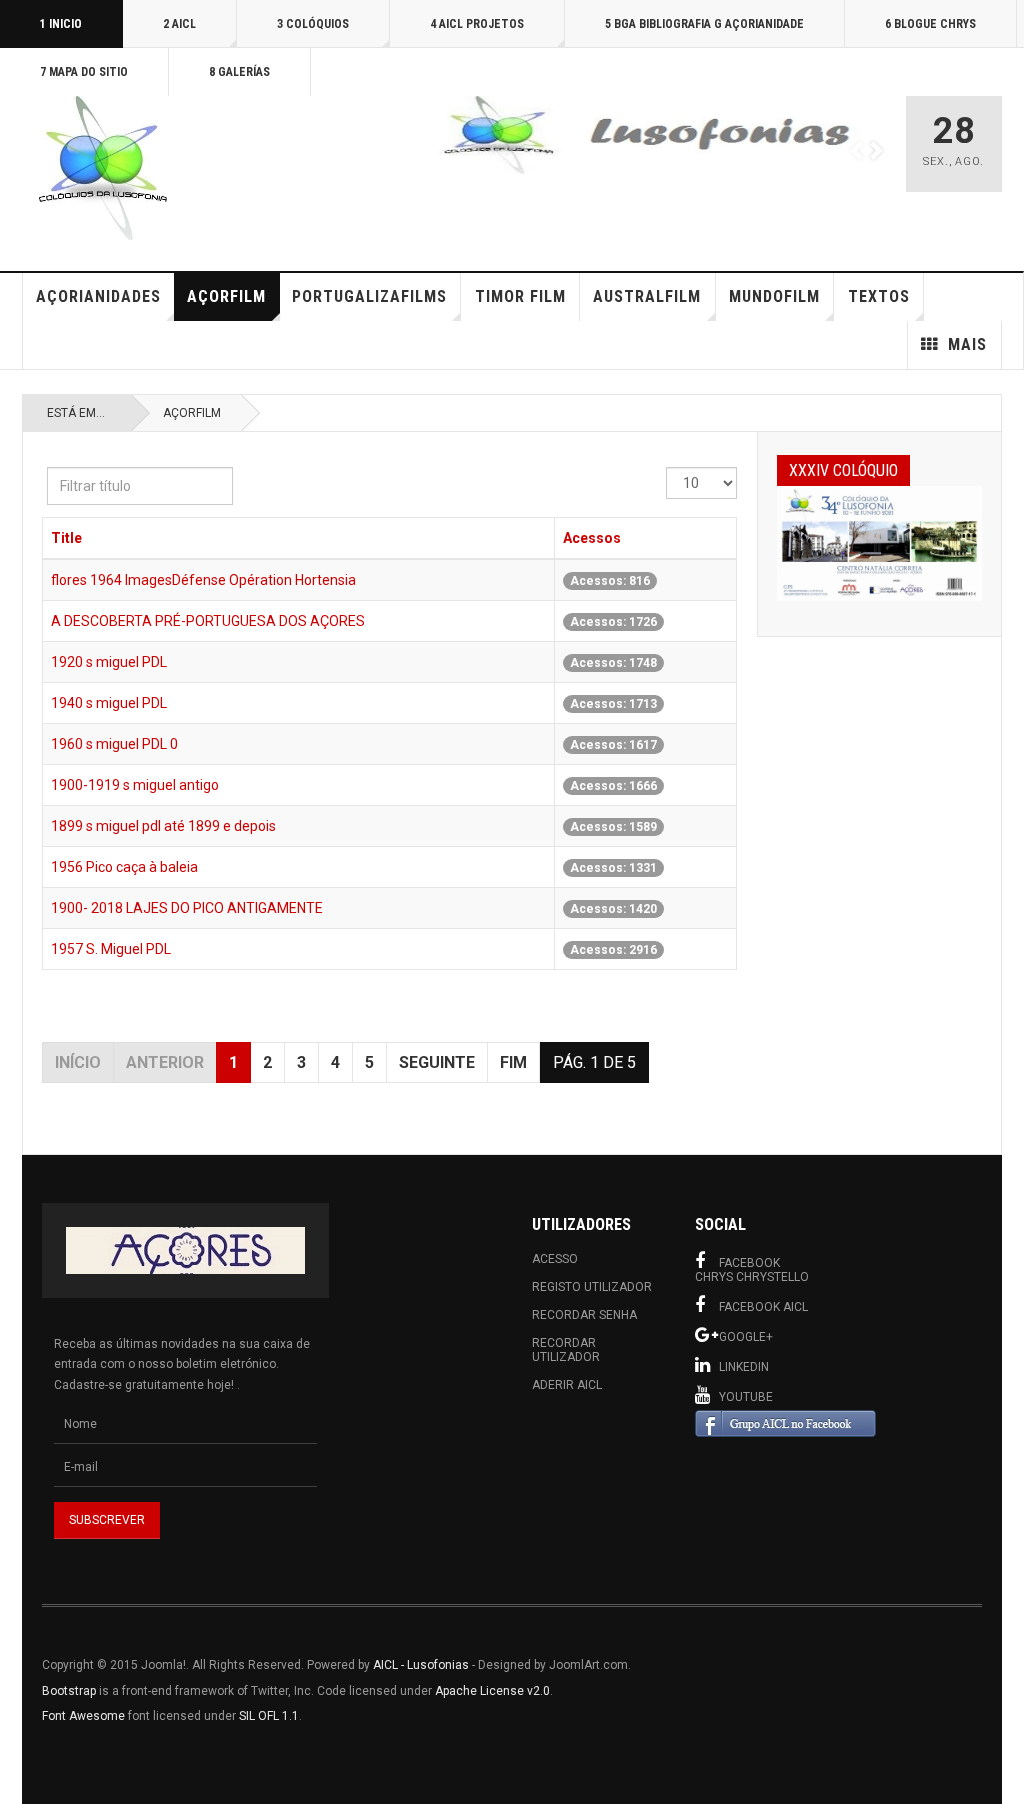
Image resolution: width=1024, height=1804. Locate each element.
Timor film (520, 296)
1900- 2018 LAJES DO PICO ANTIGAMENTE (187, 908)
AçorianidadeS (98, 296)
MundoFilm (774, 296)
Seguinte (437, 1062)
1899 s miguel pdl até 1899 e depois (163, 826)
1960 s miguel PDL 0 (114, 744)
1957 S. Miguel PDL (111, 949)
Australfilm (647, 296)
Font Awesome (83, 1716)
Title (66, 538)
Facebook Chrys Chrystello (752, 1270)
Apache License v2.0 (492, 1691)
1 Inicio (61, 24)
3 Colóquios (313, 24)
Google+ (746, 1337)
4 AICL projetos (477, 24)
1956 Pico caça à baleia (124, 867)
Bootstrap (69, 1691)
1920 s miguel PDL (109, 662)
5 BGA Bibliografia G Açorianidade (704, 24)
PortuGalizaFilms (369, 296)
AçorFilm (226, 296)
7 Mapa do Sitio (84, 72)
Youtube (746, 1397)
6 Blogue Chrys (930, 24)
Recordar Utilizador (566, 1350)
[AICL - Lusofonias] (102, 168)
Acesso (555, 1259)
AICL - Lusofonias (421, 1665)
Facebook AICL (763, 1307)
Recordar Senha (584, 1315)
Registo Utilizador (592, 1287)
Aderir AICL (567, 1385)
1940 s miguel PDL (109, 703)
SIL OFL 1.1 (269, 1716)
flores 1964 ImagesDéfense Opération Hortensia (203, 580)
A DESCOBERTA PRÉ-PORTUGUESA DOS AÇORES (208, 621)
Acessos (592, 538)
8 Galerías (239, 72)
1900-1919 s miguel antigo (135, 785)
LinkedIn (744, 1367)
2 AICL (179, 24)
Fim (513, 1062)
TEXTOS (879, 296)
